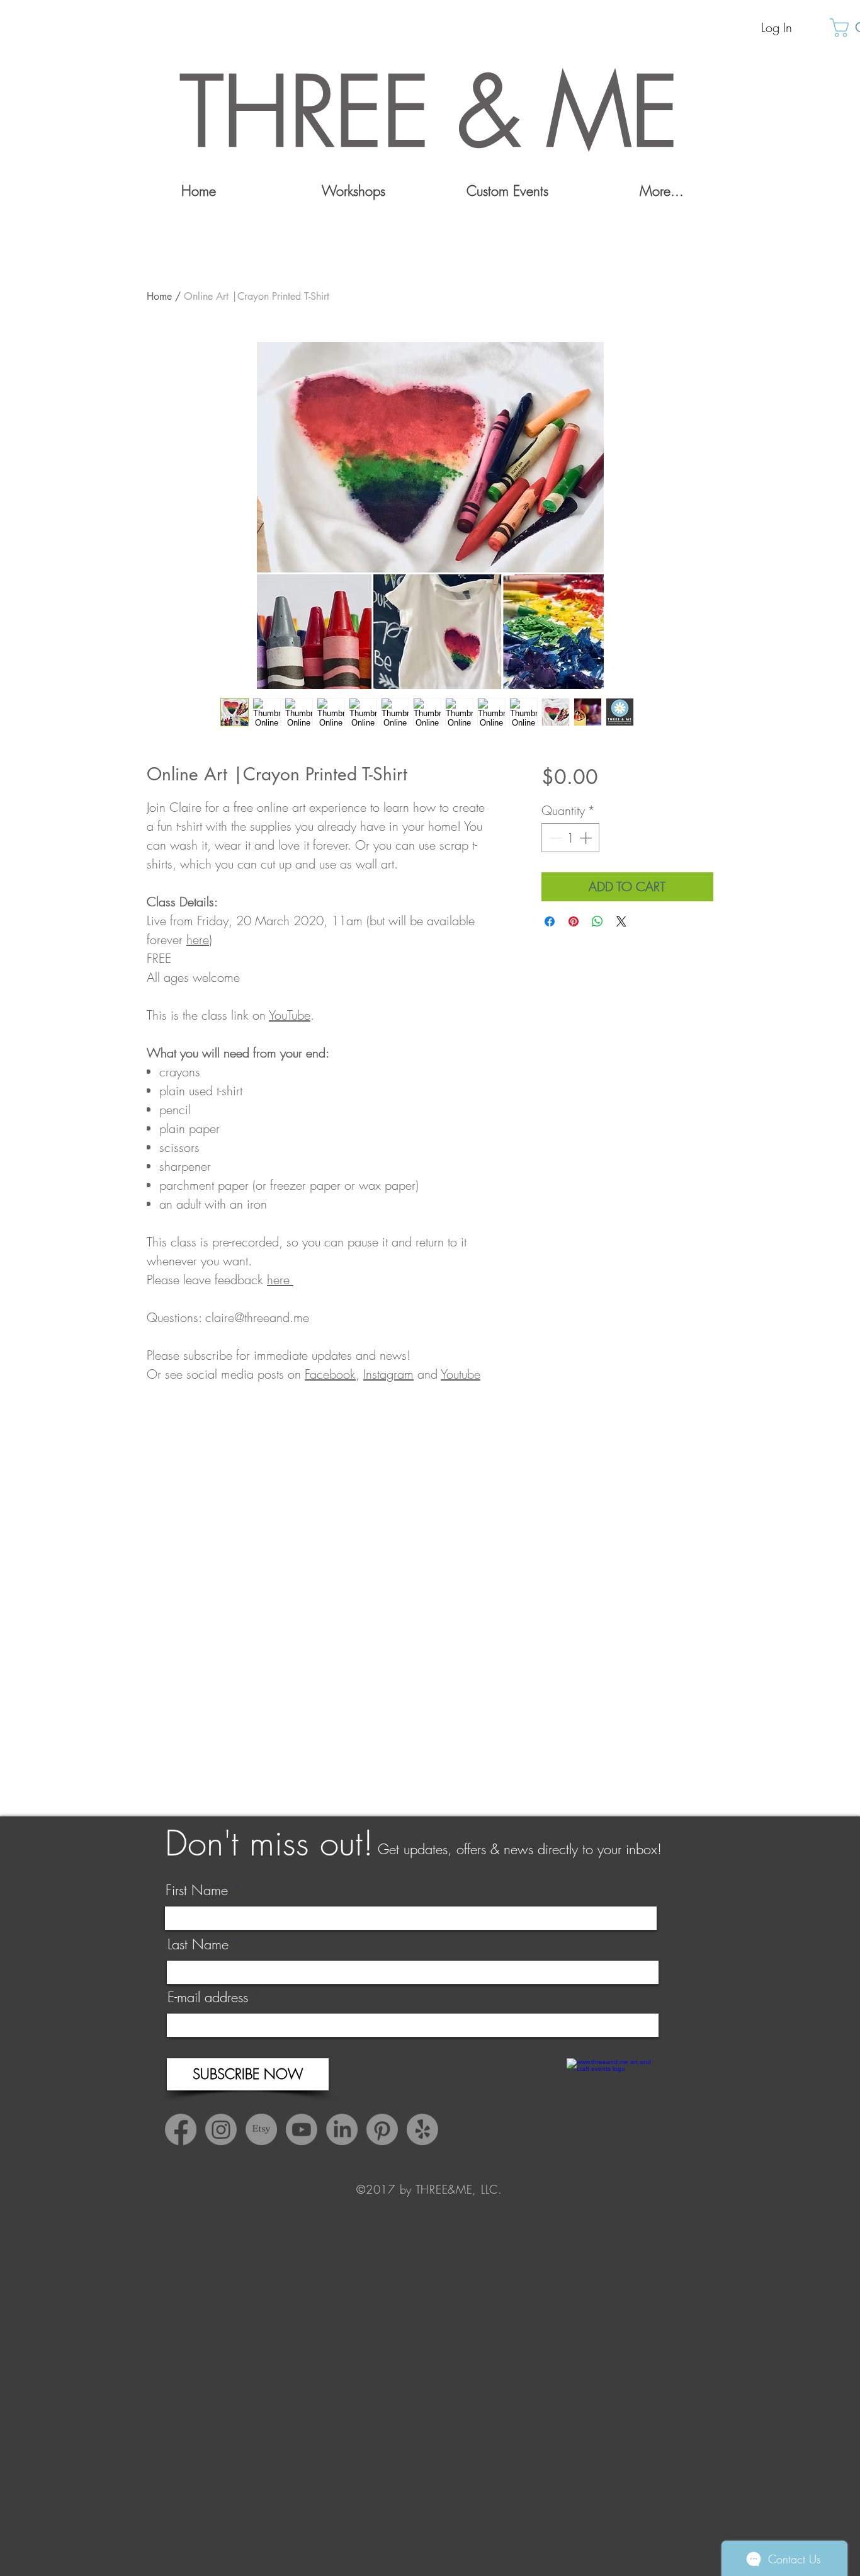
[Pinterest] (382, 2129)
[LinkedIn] (342, 2129)
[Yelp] (422, 2129)
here (198, 939)
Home (159, 296)
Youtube (461, 1374)
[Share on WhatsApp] (597, 921)
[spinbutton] (570, 838)
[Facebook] (181, 2129)
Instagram (388, 1374)
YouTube (290, 1015)
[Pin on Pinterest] (574, 921)
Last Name (198, 1944)
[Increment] (587, 838)
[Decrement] (554, 838)
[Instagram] (221, 2129)
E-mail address (208, 1997)
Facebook (330, 1374)
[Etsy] (261, 2129)
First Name (197, 1890)
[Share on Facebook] (550, 921)
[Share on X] (621, 921)
